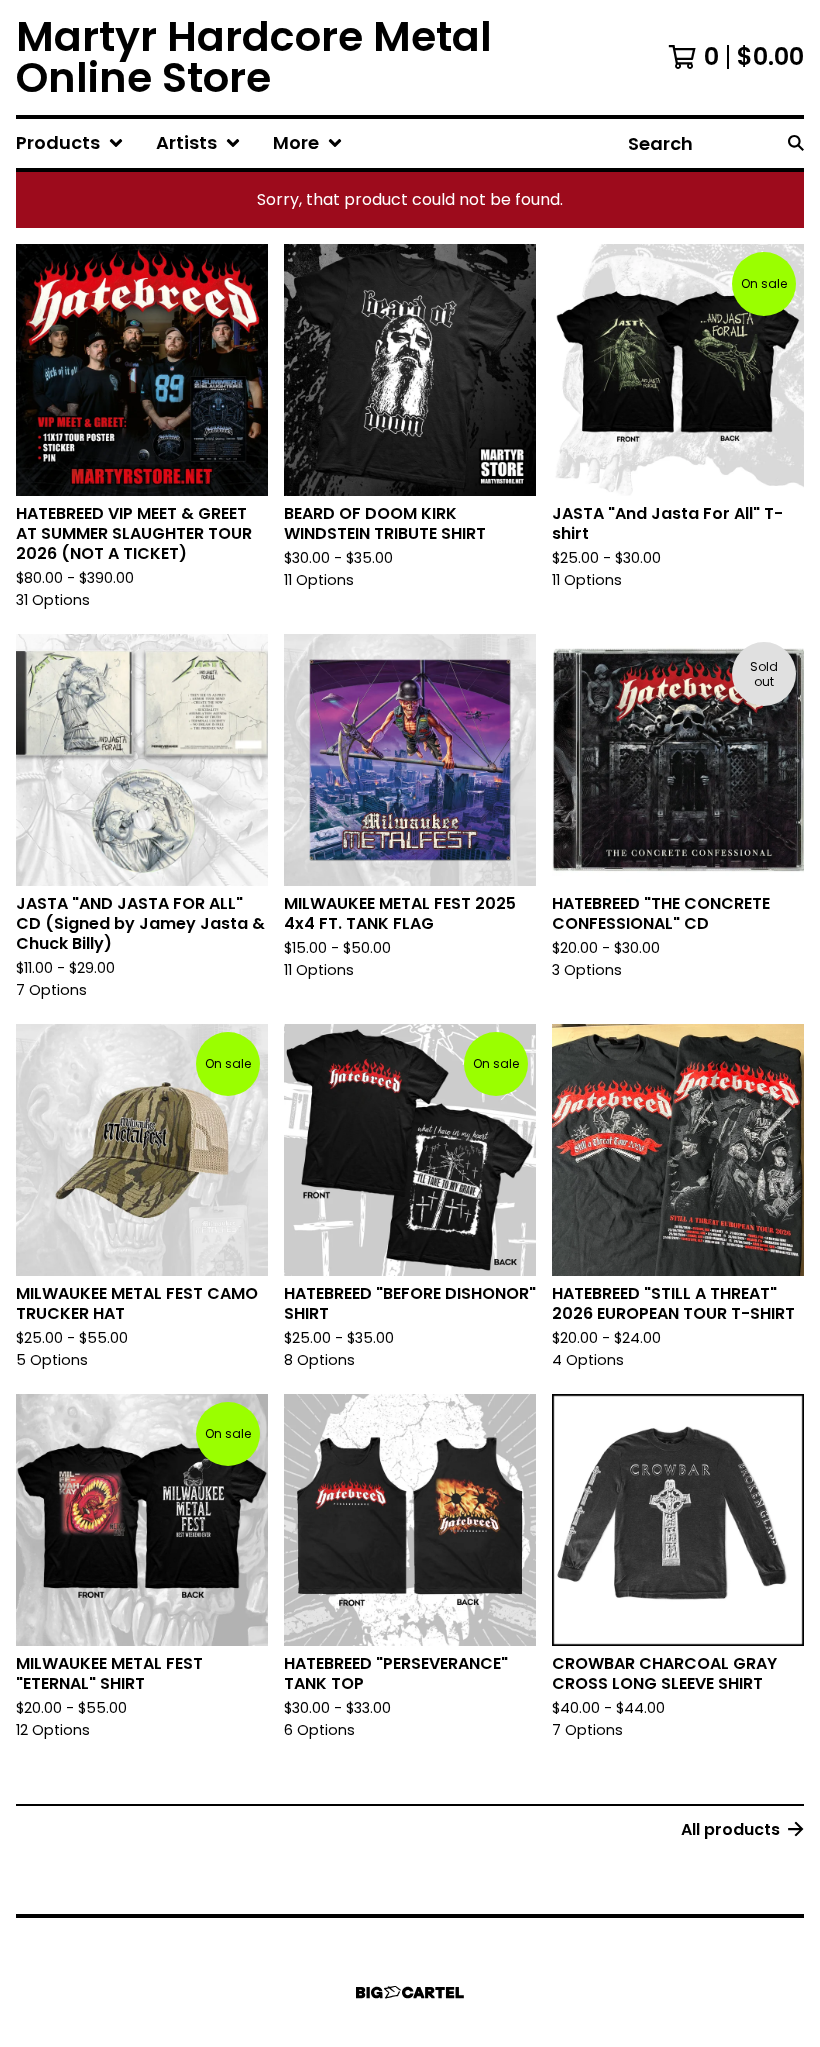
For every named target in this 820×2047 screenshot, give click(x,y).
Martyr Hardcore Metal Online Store (254, 57)
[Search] (796, 143)
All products (730, 1829)
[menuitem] (70, 143)
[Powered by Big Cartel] (410, 1992)
